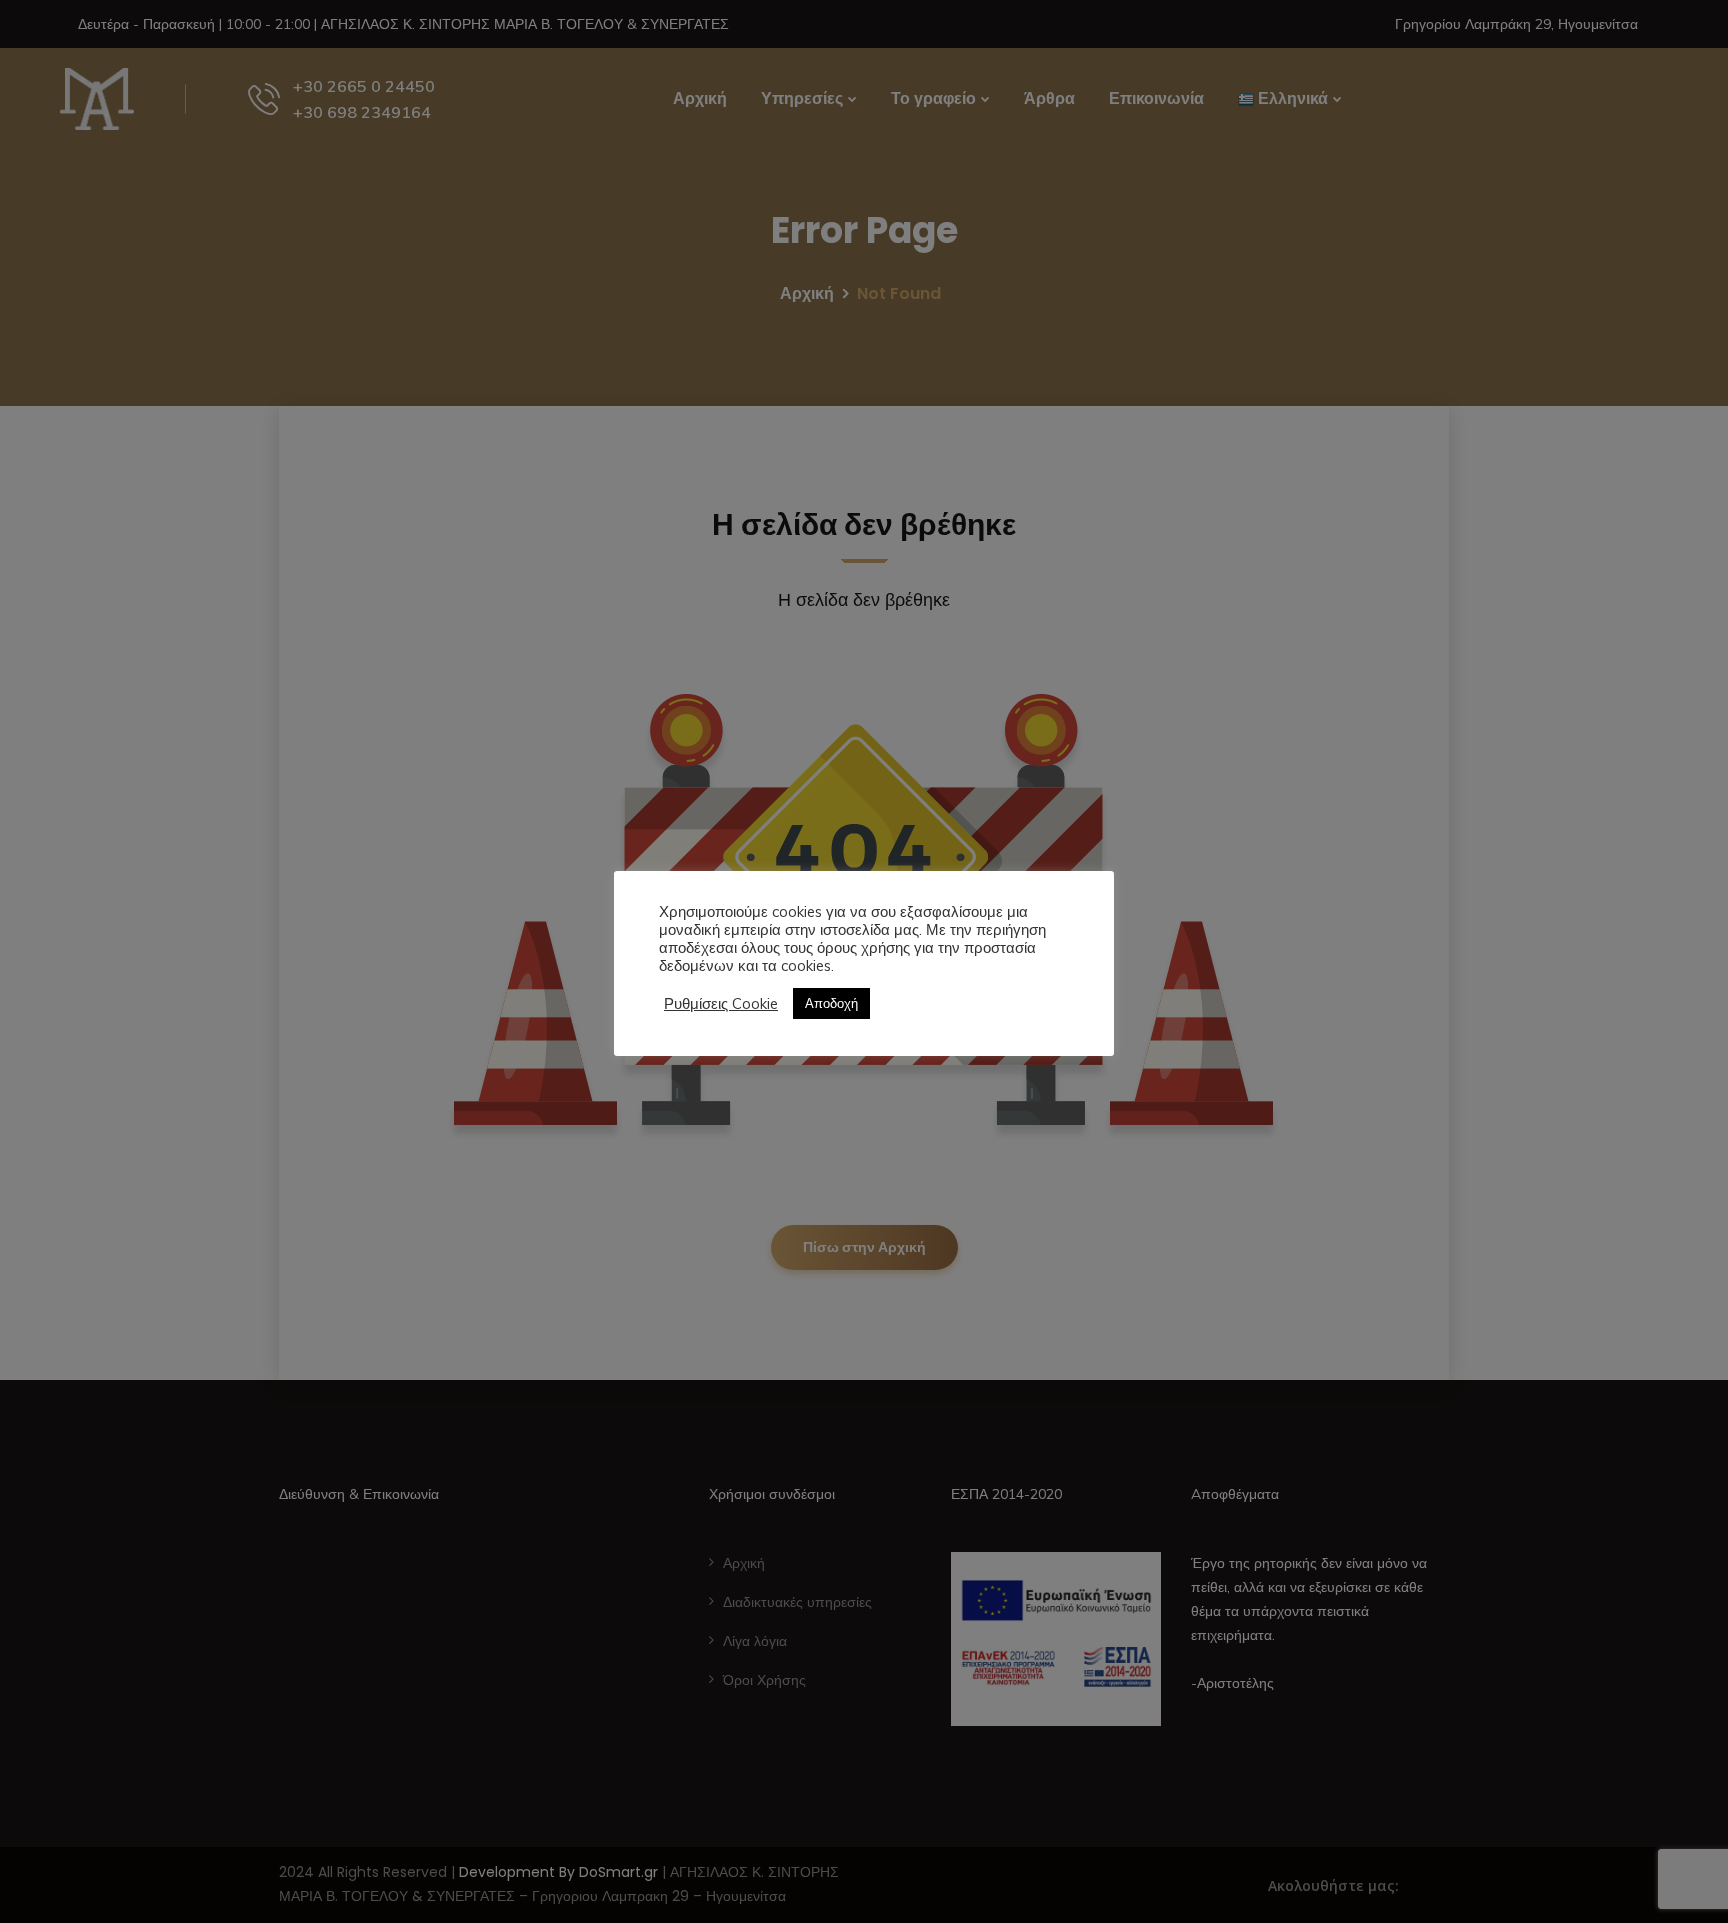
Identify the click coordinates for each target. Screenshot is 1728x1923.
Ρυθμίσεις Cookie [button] (721, 1004)
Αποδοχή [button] (831, 1003)
